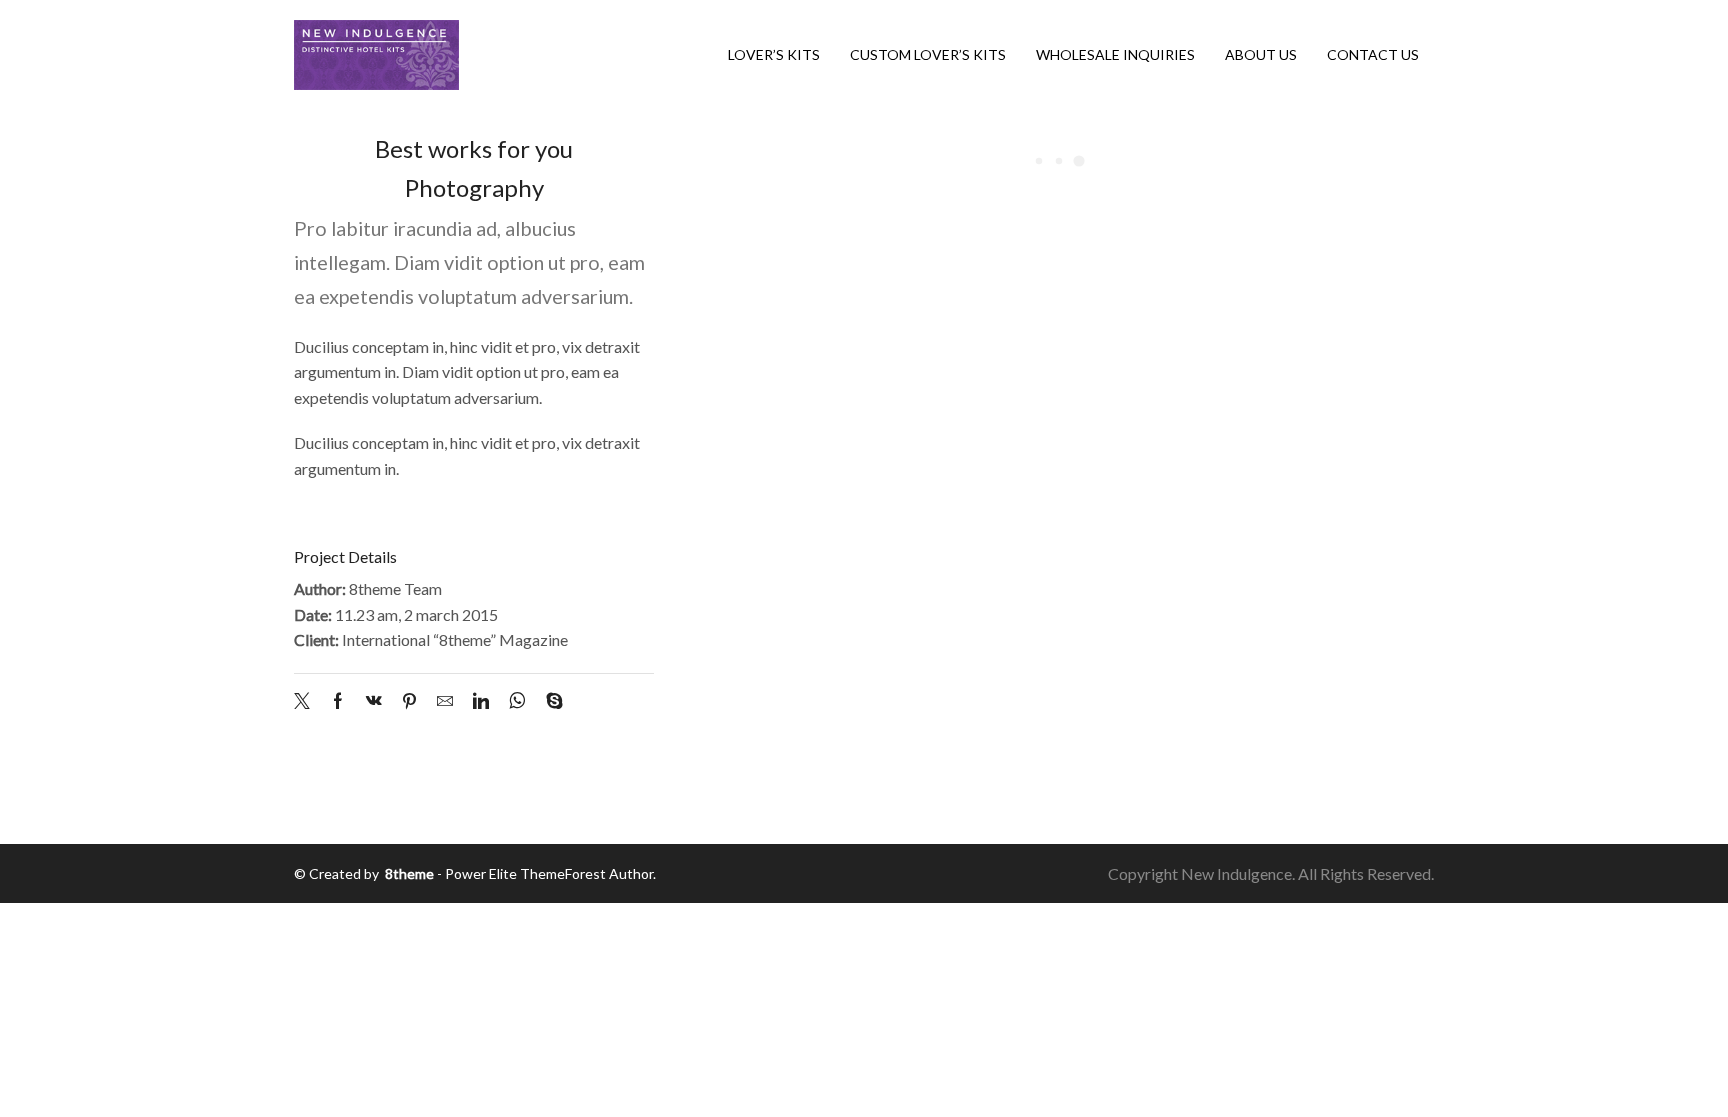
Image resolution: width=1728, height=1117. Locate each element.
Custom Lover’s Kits (928, 54)
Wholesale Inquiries (1115, 54)
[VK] (374, 701)
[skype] (549, 701)
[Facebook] (338, 701)
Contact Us (1373, 54)
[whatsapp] (517, 701)
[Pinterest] (409, 701)
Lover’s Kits (774, 54)
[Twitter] (307, 701)
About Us (1261, 54)
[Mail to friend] (445, 701)
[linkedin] (481, 701)
